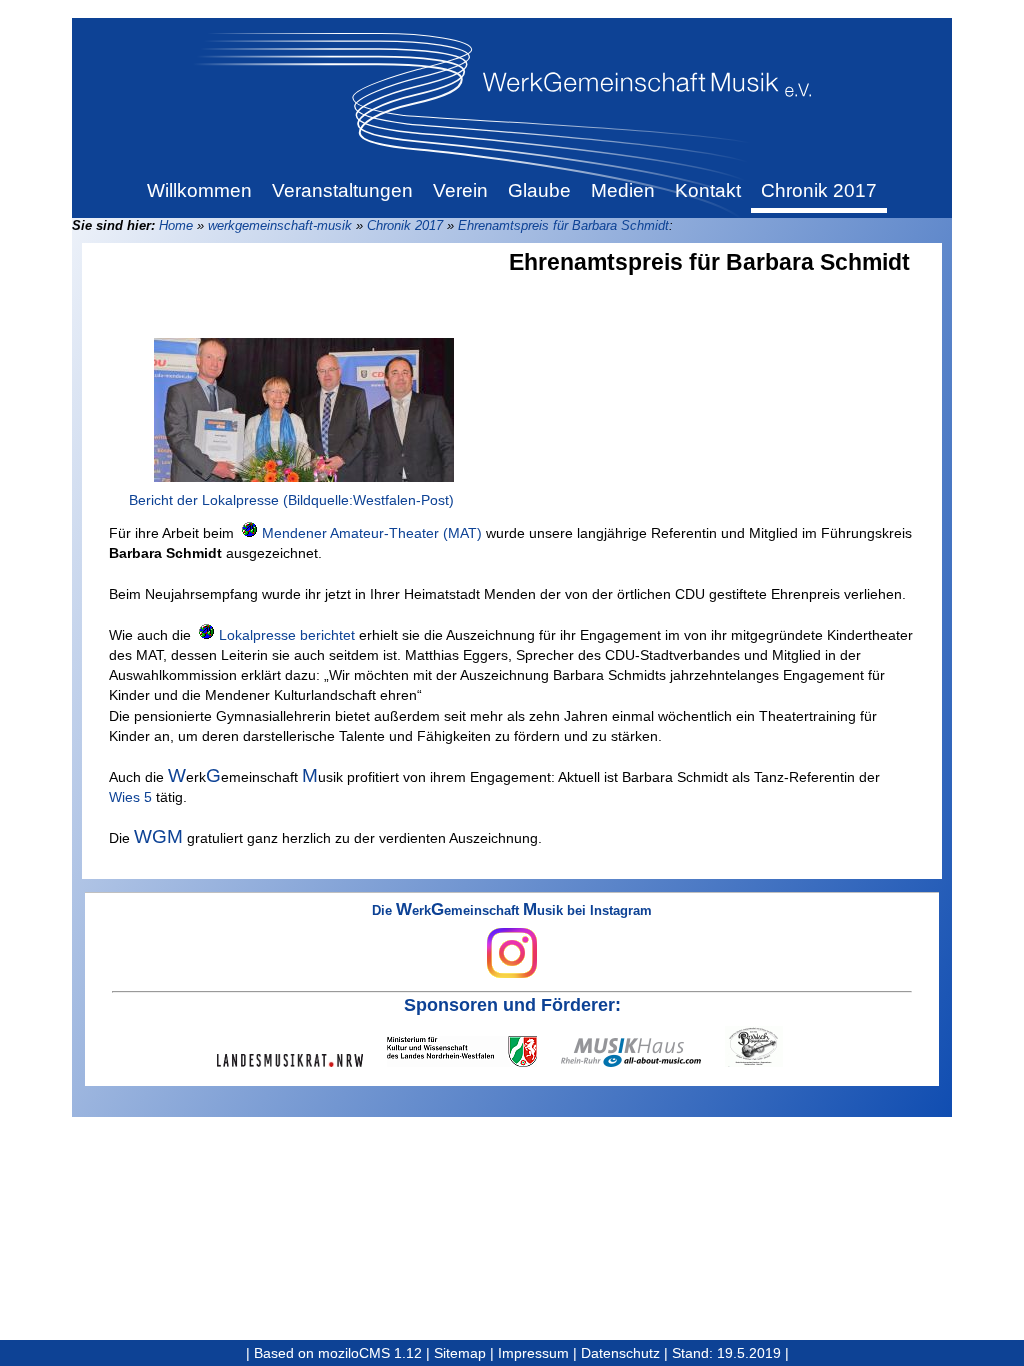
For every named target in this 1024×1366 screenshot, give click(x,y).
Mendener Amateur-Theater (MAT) (372, 533)
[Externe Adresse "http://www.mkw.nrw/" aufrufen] (474, 1051)
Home (176, 225)
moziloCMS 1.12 (370, 1353)
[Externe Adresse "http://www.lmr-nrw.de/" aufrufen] (302, 1060)
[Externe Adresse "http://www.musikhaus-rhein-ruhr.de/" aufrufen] (643, 1052)
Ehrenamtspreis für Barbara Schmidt (563, 225)
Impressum (533, 1353)
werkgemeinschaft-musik (280, 225)
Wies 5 (130, 797)
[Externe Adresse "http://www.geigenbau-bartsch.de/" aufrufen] (766, 1046)
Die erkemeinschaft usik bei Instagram (512, 911)
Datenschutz (620, 1353)
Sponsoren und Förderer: (512, 1005)
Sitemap (460, 1353)
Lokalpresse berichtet (287, 635)
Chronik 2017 (405, 225)
